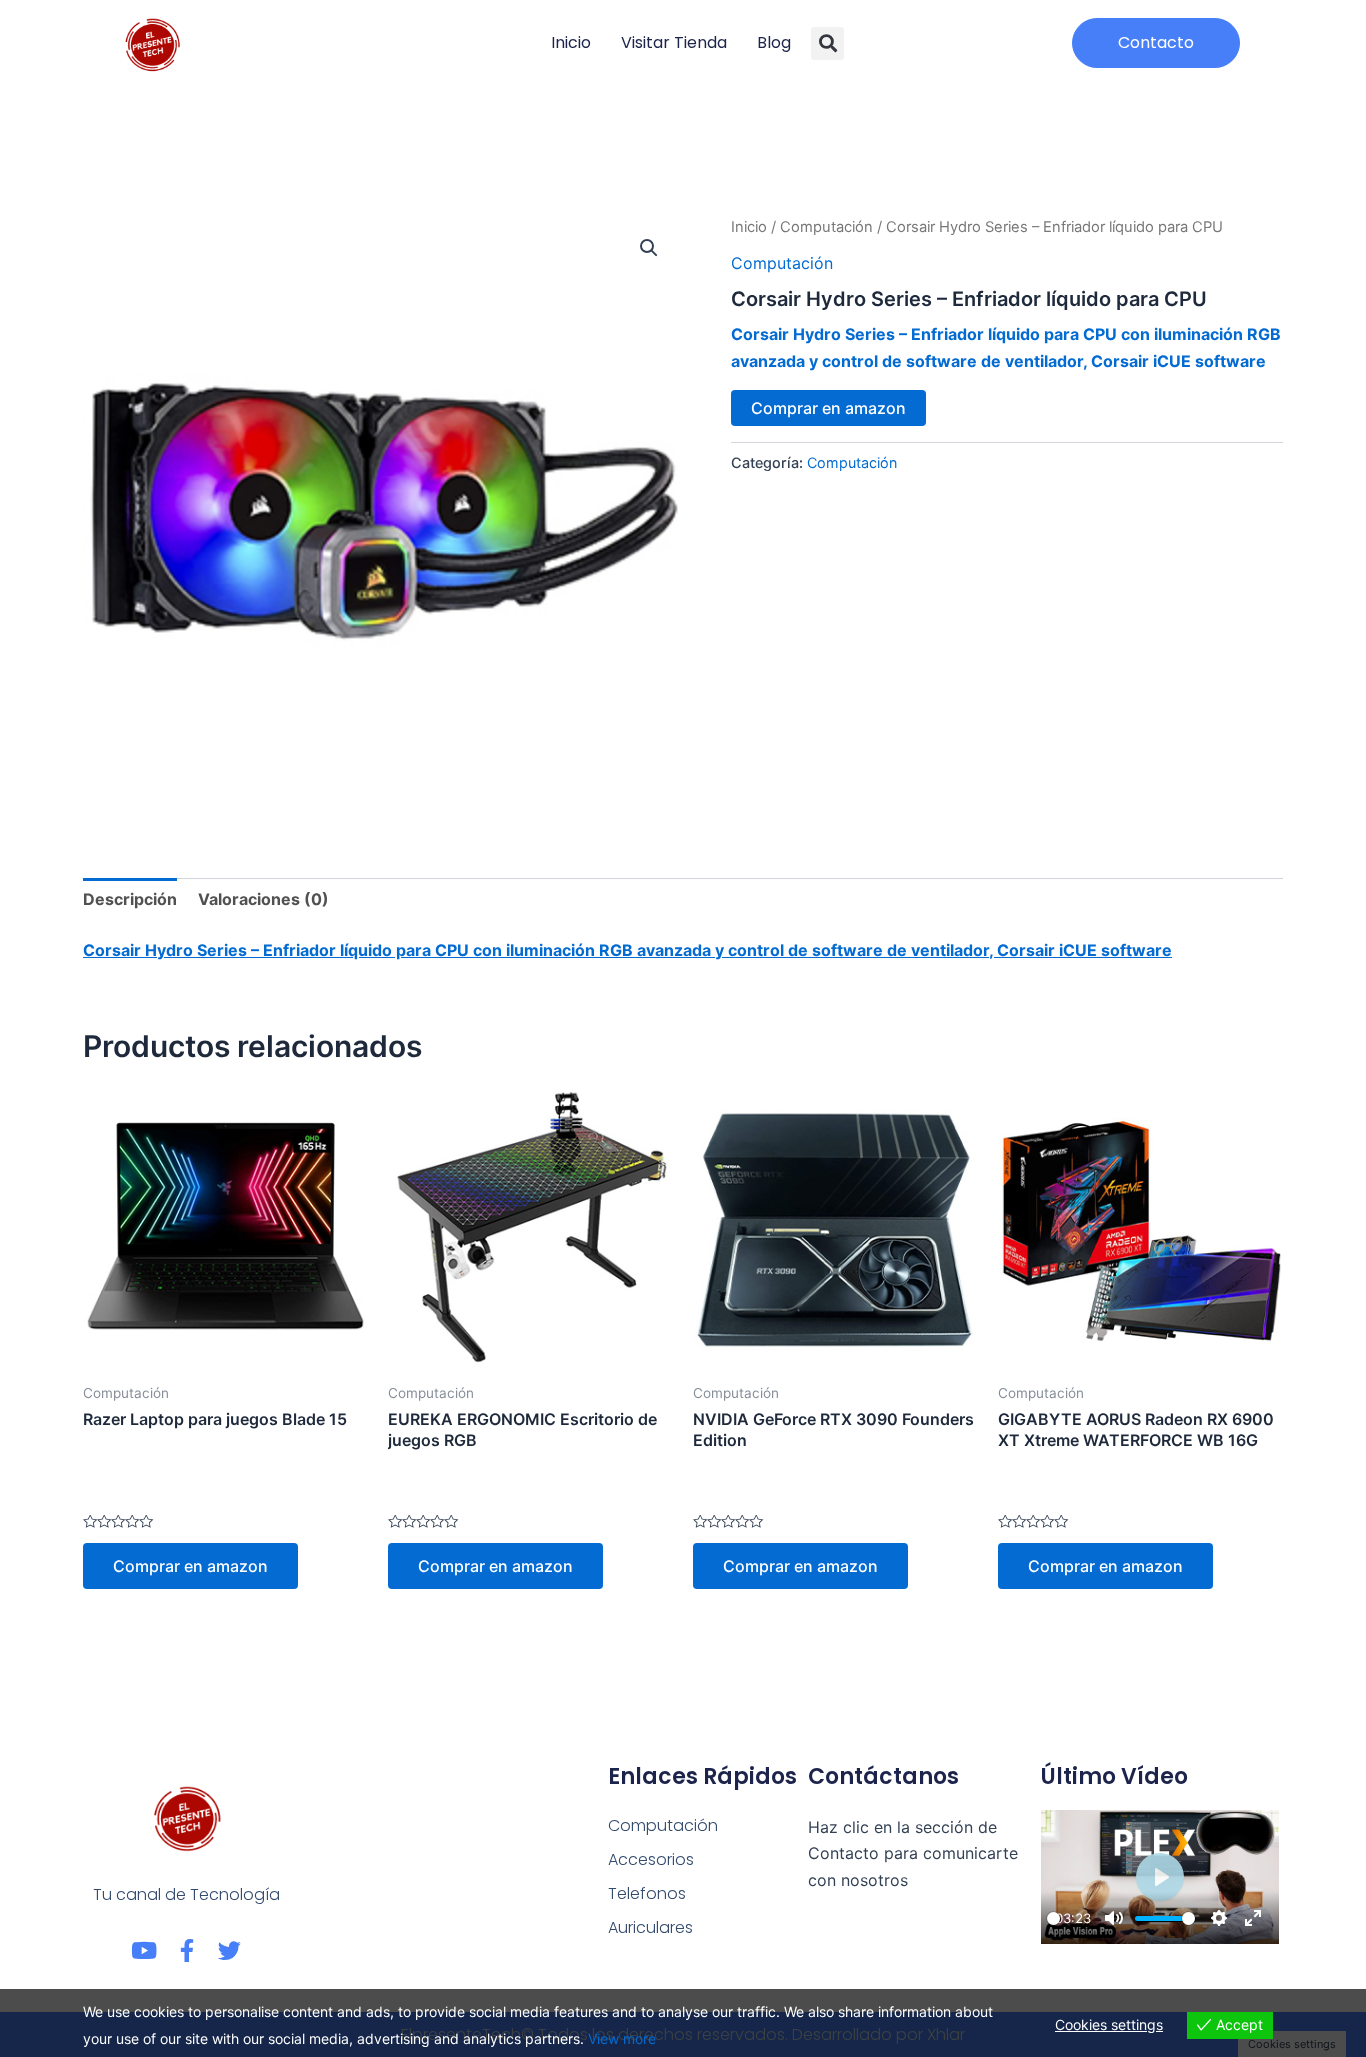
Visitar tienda (674, 42)
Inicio (571, 42)
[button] (827, 43)
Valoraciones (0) (263, 899)
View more (622, 2038)
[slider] (1053, 1918)
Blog (774, 42)
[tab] (130, 899)
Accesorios (651, 1859)
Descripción (130, 899)
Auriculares (650, 1927)
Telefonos (647, 1893)
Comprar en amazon (828, 408)
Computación (826, 227)
